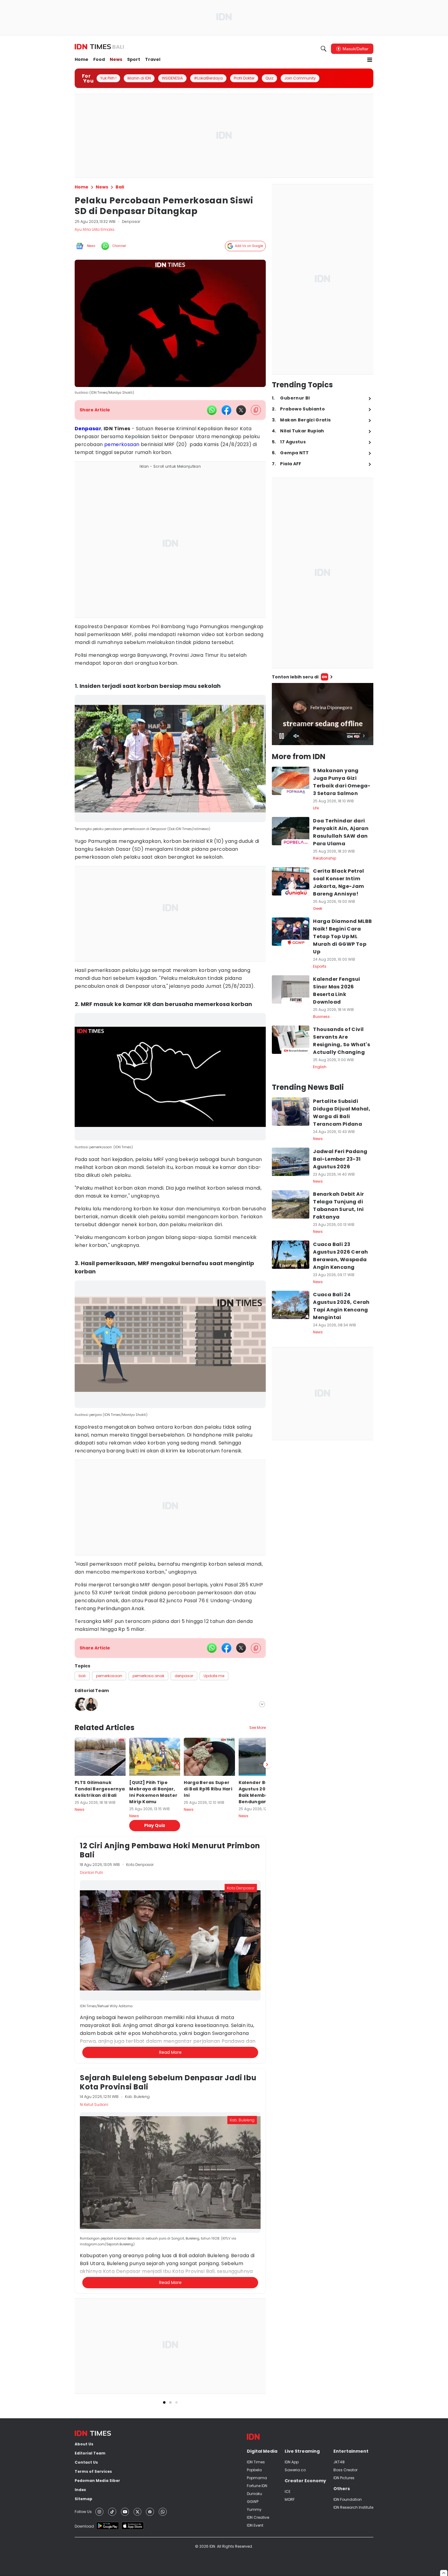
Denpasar (88, 429)
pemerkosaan (122, 444)
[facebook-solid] (226, 410)
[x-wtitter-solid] (241, 410)
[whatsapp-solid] (212, 410)
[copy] (256, 410)
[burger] (370, 60)
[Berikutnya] (267, 2060)
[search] (324, 49)
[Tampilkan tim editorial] (262, 1704)
